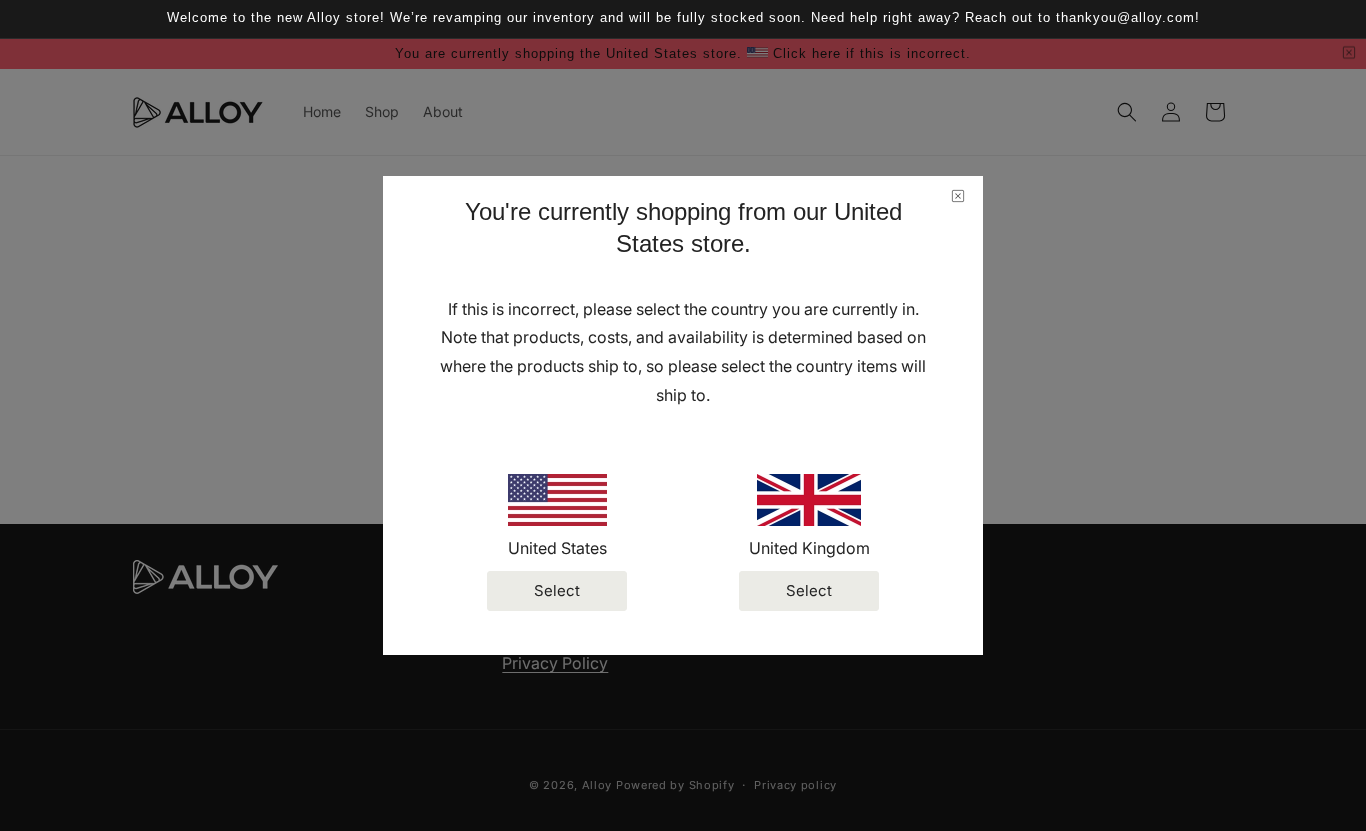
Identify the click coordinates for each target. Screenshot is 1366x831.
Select (557, 590)
